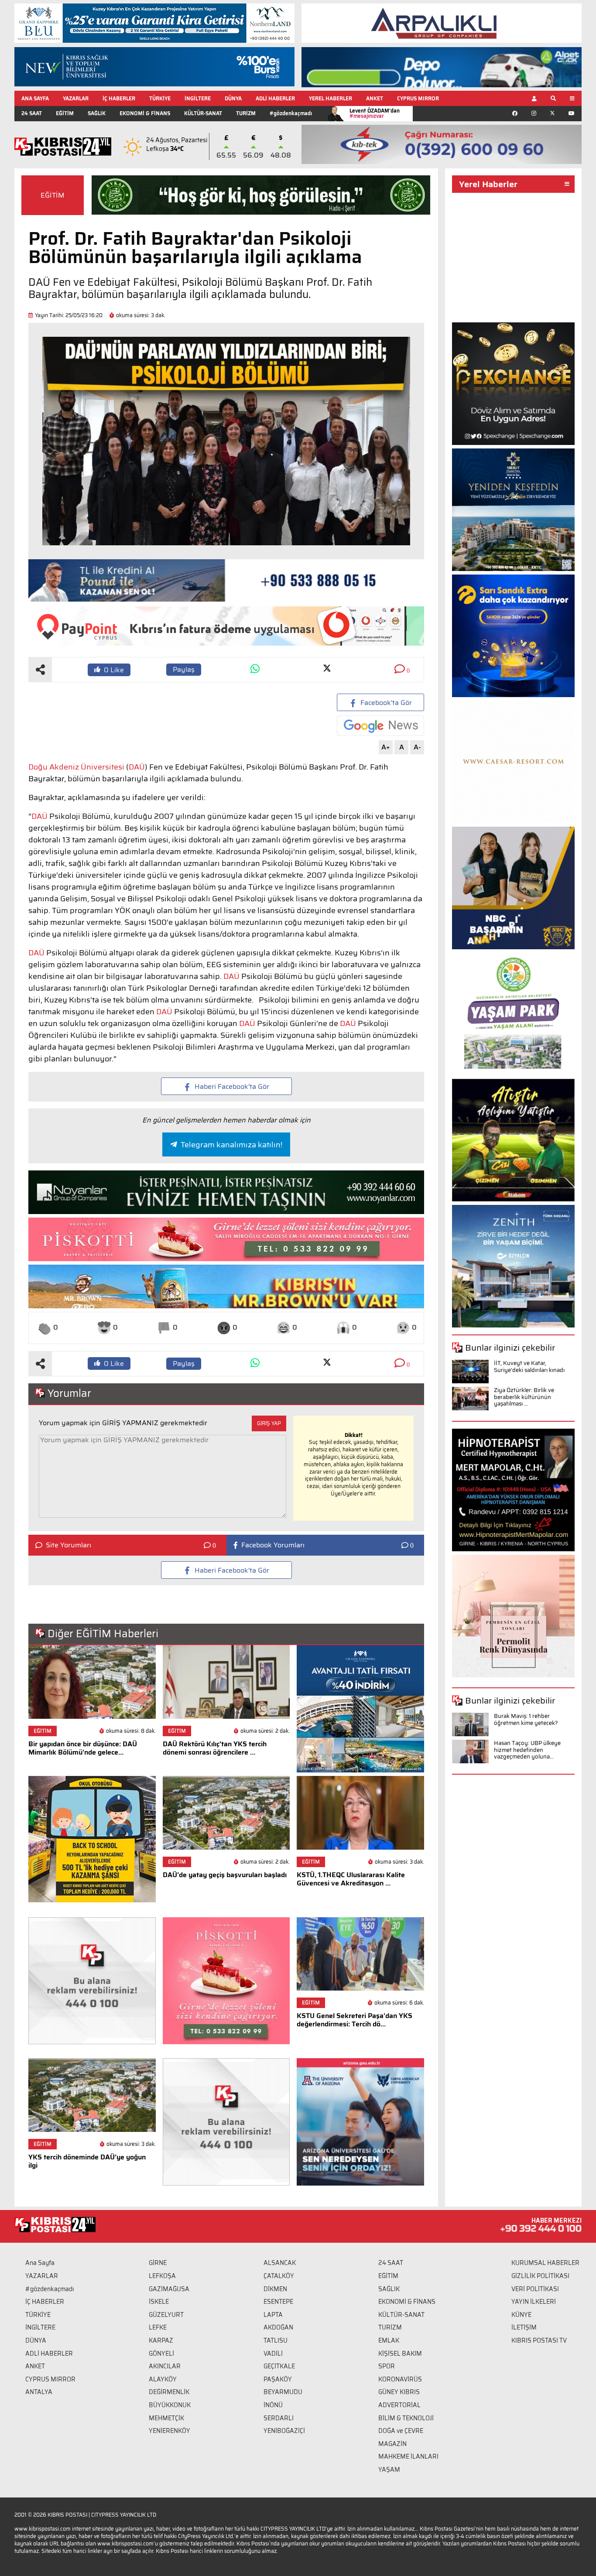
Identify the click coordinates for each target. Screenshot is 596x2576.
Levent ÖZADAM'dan (375, 113)
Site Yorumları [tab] (69, 1545)
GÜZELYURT (166, 2315)
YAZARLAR (76, 98)
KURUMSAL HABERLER (545, 2263)
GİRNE (158, 2263)
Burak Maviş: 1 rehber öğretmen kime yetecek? (526, 1719)
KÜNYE (521, 2315)
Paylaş (184, 669)
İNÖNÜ (273, 2405)
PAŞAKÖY (278, 2379)
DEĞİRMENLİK (169, 2392)
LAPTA (273, 2315)
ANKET (375, 98)
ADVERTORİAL (399, 2405)
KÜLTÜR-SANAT (203, 113)
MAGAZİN (392, 2444)
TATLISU (276, 2340)
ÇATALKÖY (279, 2276)
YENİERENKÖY (170, 2431)
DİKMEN (275, 2289)
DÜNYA (233, 98)
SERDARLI (279, 2418)
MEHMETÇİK (166, 2418)
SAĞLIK (97, 113)
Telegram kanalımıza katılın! (231, 1145)
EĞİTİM (65, 113)
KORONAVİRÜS (400, 2379)
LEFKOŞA (162, 2276)
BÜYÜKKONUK (170, 2405)
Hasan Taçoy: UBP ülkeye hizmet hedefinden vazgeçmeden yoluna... (527, 1750)
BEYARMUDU (283, 2392)
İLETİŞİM (524, 2327)
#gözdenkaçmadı (291, 113)
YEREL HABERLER (331, 98)
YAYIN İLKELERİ (534, 2302)
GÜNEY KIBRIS (399, 2392)
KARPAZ (161, 2340)
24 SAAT (32, 113)
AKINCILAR (165, 2366)
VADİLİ (273, 2354)
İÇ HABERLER (119, 98)
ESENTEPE (278, 2302)
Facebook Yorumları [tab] (273, 1545)
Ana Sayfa (40, 2263)
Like (114, 670)
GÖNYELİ (161, 2354)
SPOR (387, 2366)
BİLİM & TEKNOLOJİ (406, 2418)
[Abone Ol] (380, 726)
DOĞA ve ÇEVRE (401, 2431)
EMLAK (389, 2340)
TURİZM (246, 113)
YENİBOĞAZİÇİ (284, 2431)
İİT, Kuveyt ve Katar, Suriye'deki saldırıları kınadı (529, 1367)
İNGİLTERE (198, 98)
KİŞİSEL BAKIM (400, 2354)
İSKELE (159, 2302)
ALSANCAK (280, 2263)
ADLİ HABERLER (275, 98)
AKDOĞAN (278, 2327)
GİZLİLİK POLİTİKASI (540, 2276)
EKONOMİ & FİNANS (145, 113)
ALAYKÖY (163, 2379)
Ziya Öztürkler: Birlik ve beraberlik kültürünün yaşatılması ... (524, 1397)
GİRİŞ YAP (269, 1423)
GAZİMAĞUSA (169, 2289)
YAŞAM (389, 2470)
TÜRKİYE (160, 98)
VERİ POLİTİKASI (535, 2289)
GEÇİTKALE (279, 2366)
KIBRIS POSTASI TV (539, 2340)
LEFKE (158, 2327)
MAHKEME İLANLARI (408, 2456)
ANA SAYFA (35, 98)
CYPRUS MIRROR (418, 98)
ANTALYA (39, 2392)
